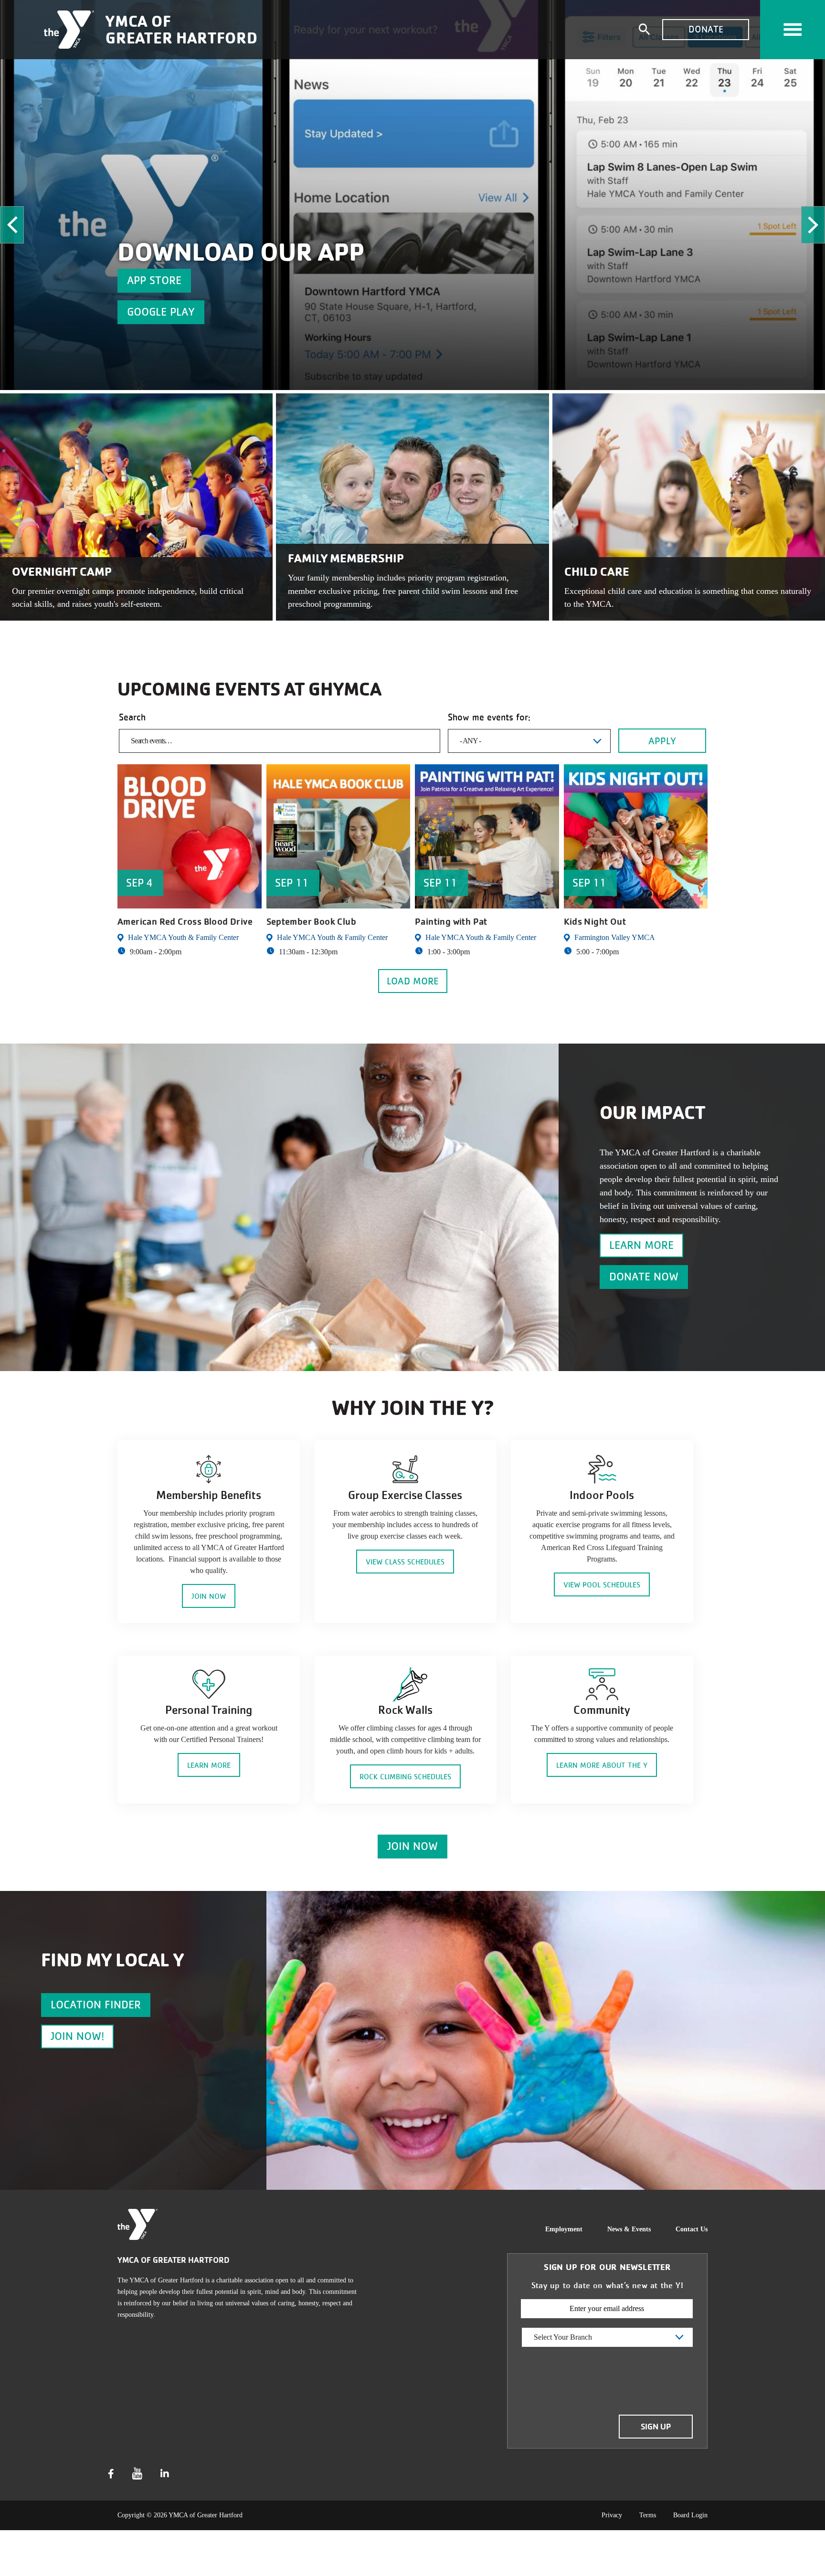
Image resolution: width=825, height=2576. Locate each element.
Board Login (690, 2515)
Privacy (612, 2515)
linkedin (165, 2474)
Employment (564, 2229)
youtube (137, 2474)
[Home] (69, 30)
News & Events (629, 2229)
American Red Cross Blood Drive (185, 922)
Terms (648, 2515)
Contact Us (692, 2229)
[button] (12, 225)
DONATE (706, 29)
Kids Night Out (595, 922)
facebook (111, 2474)
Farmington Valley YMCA (615, 937)
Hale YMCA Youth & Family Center (183, 937)
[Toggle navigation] (793, 30)
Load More (413, 981)
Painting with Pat (451, 922)
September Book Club (312, 922)
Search (132, 717)
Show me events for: (489, 717)
